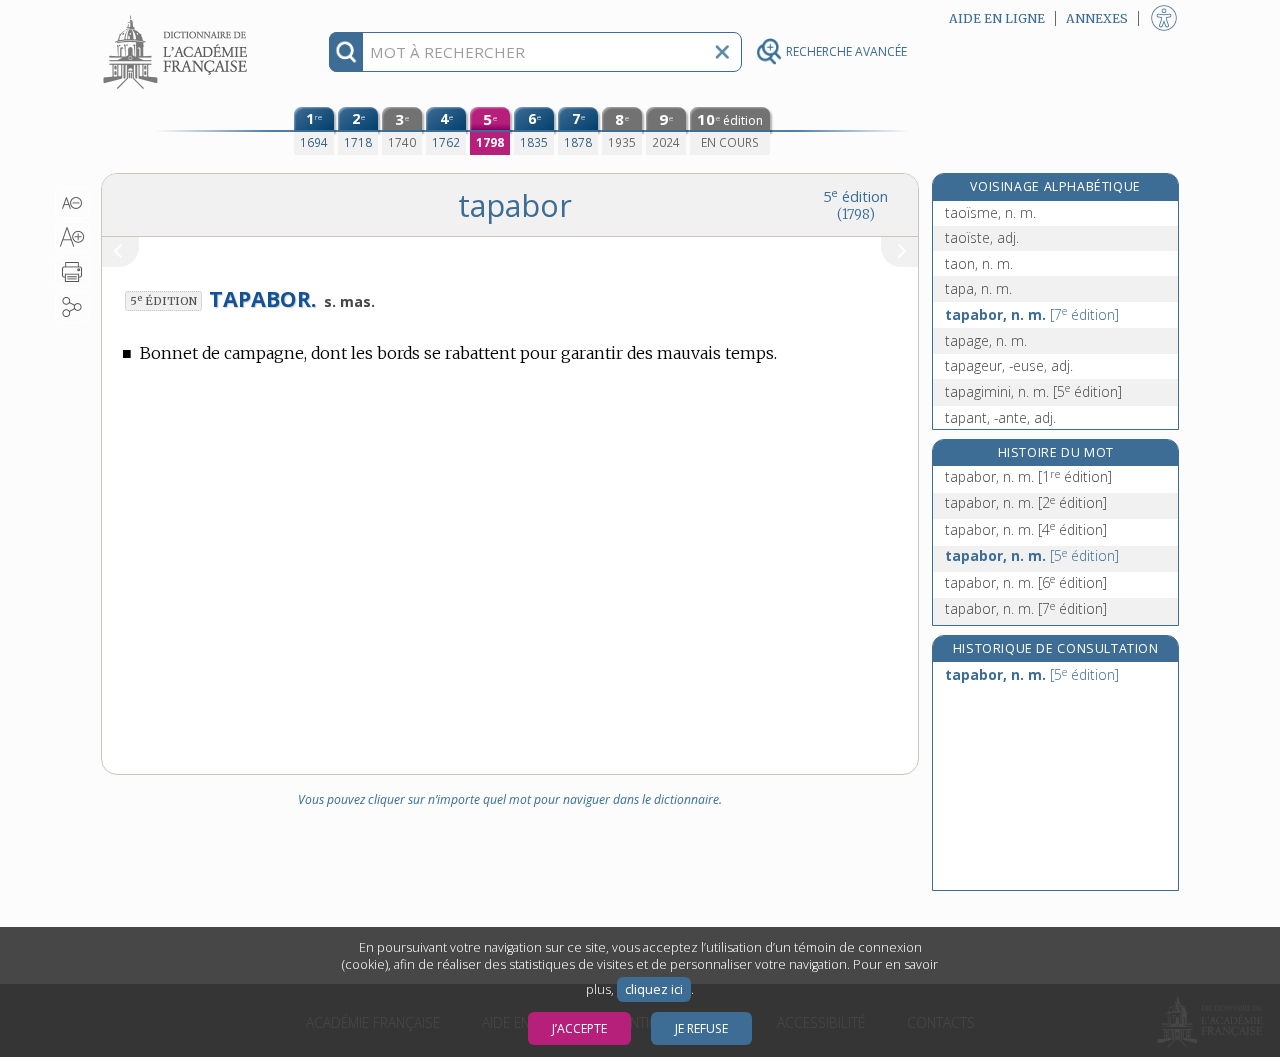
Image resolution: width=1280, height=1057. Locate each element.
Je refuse (701, 1028)
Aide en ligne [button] (997, 18)
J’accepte (579, 1028)
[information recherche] (346, 52)
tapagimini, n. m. (1033, 391)
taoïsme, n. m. (990, 212)
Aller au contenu (178, 17)
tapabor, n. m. (1032, 314)
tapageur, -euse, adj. (1009, 365)
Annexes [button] (1097, 18)
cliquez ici (654, 989)
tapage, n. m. (986, 340)
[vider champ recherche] (722, 52)
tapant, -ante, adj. (1000, 417)
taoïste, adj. (982, 237)
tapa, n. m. (978, 288)
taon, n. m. (979, 263)
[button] (72, 203)
